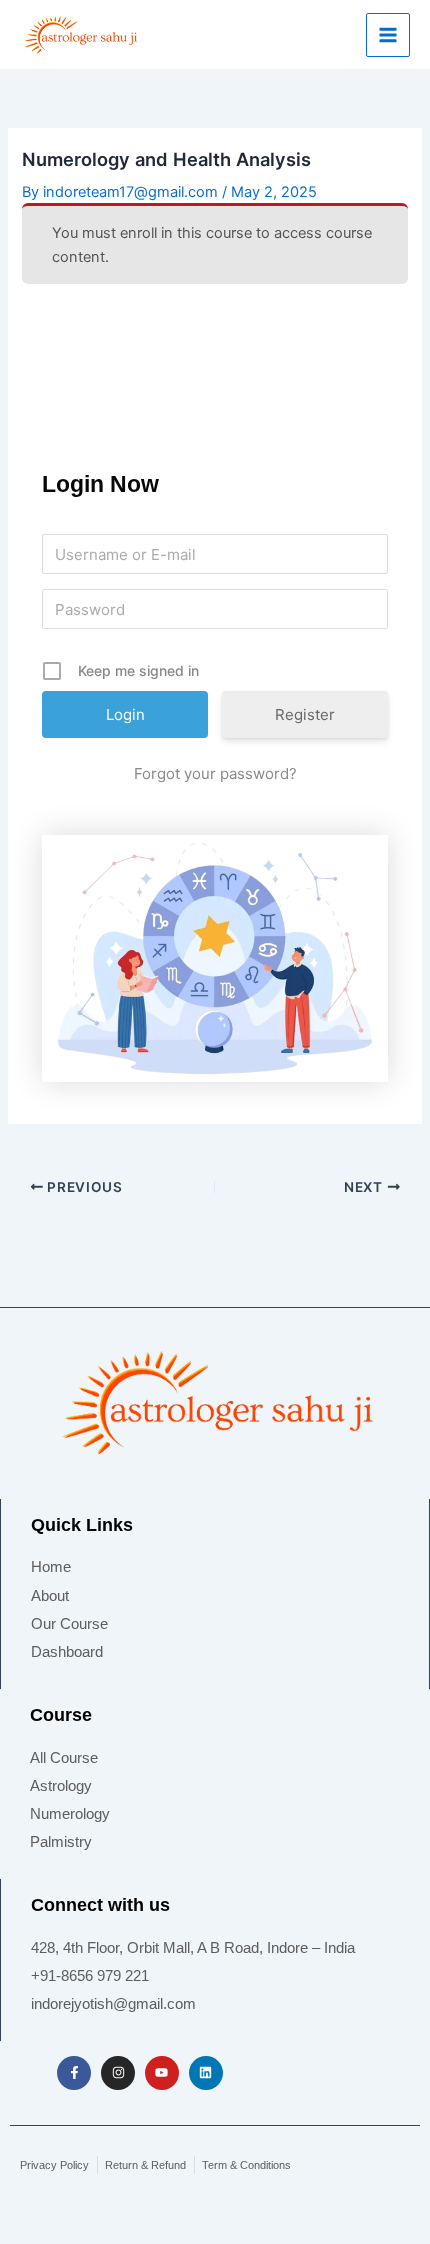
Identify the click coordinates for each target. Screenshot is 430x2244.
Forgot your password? (215, 773)
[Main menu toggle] (388, 35)
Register (305, 714)
